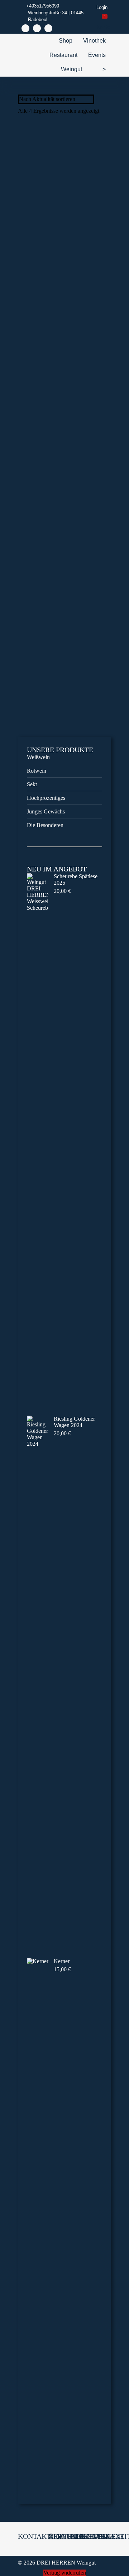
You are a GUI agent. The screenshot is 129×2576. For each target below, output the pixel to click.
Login (102, 7)
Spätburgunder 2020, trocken (64, 542)
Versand (70, 250)
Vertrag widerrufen (65, 2573)
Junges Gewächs (46, 811)
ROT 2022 (65, 384)
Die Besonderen (45, 825)
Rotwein (37, 771)
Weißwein (38, 757)
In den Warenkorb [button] (64, 265)
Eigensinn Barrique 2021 (64, 699)
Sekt (32, 784)
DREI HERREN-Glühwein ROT (65, 226)
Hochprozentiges (46, 798)
